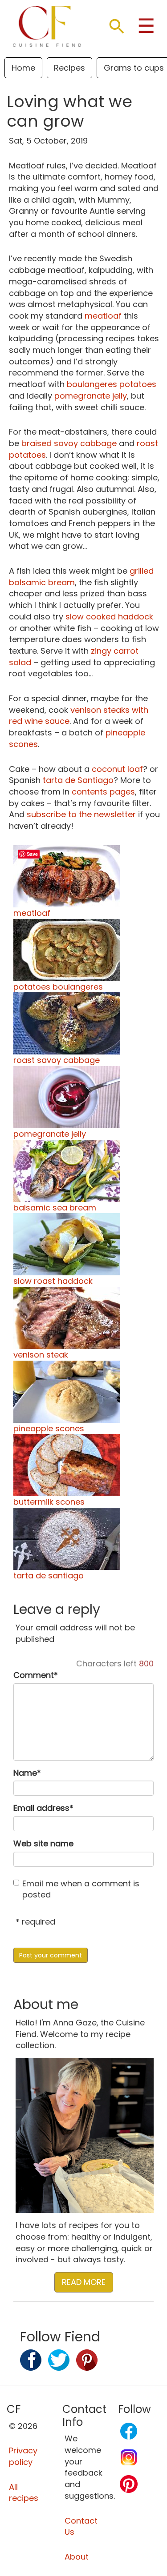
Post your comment (51, 1955)
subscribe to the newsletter (81, 814)
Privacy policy (23, 2456)
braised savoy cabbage (69, 443)
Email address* (43, 1808)
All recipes (24, 2493)
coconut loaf (117, 769)
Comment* (36, 1675)
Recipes (69, 68)
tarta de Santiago (78, 780)
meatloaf (103, 316)
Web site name (43, 1843)
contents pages (103, 792)
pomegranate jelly (91, 396)
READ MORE (84, 2282)
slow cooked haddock (109, 617)
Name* (27, 1773)
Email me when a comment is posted (81, 1889)
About (77, 2557)
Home (23, 68)
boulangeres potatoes (112, 384)
